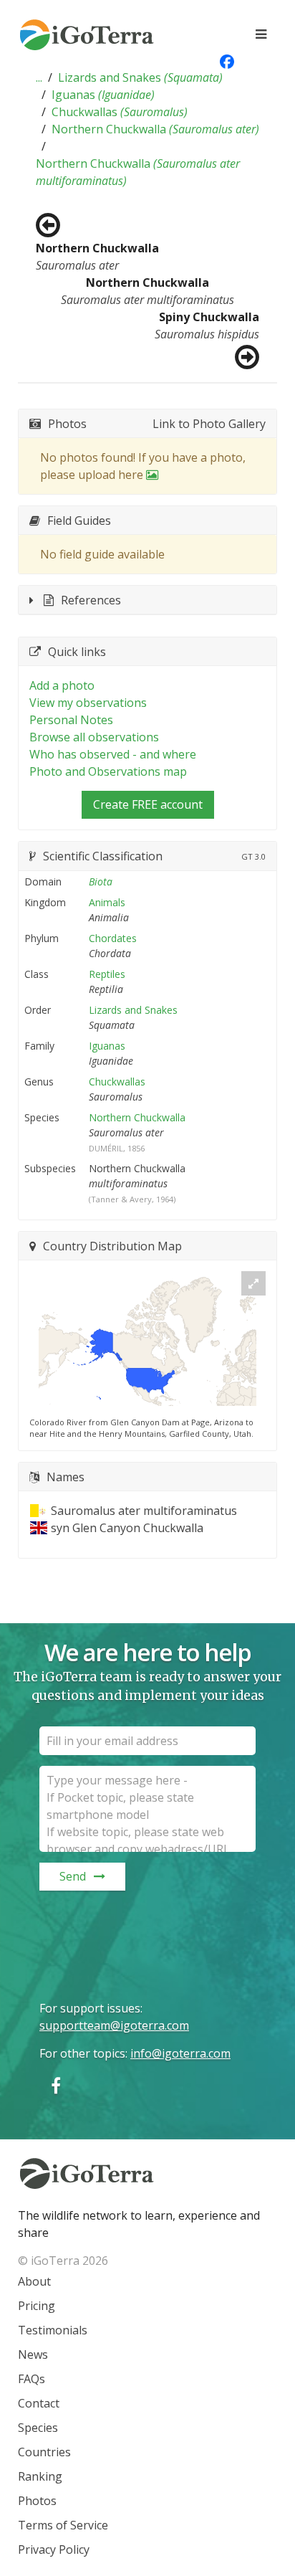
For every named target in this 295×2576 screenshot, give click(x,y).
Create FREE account (148, 804)
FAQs (32, 2379)
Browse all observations (94, 737)
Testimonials (53, 2330)
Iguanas (103, 95)
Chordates (113, 938)
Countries (44, 2452)
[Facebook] (56, 2085)
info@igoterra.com (180, 2053)
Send (73, 1876)
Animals (107, 902)
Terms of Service (63, 2525)
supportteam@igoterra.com (114, 2025)
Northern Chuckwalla (155, 129)
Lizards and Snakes (140, 77)
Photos (37, 2501)
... (39, 77)
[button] (39, 77)
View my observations (88, 703)
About (34, 2281)
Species (38, 2428)
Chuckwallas (120, 112)
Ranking (40, 2476)
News (33, 2354)
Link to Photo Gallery (209, 424)
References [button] (91, 600)
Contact (39, 2403)
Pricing (37, 2306)
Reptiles (107, 974)
